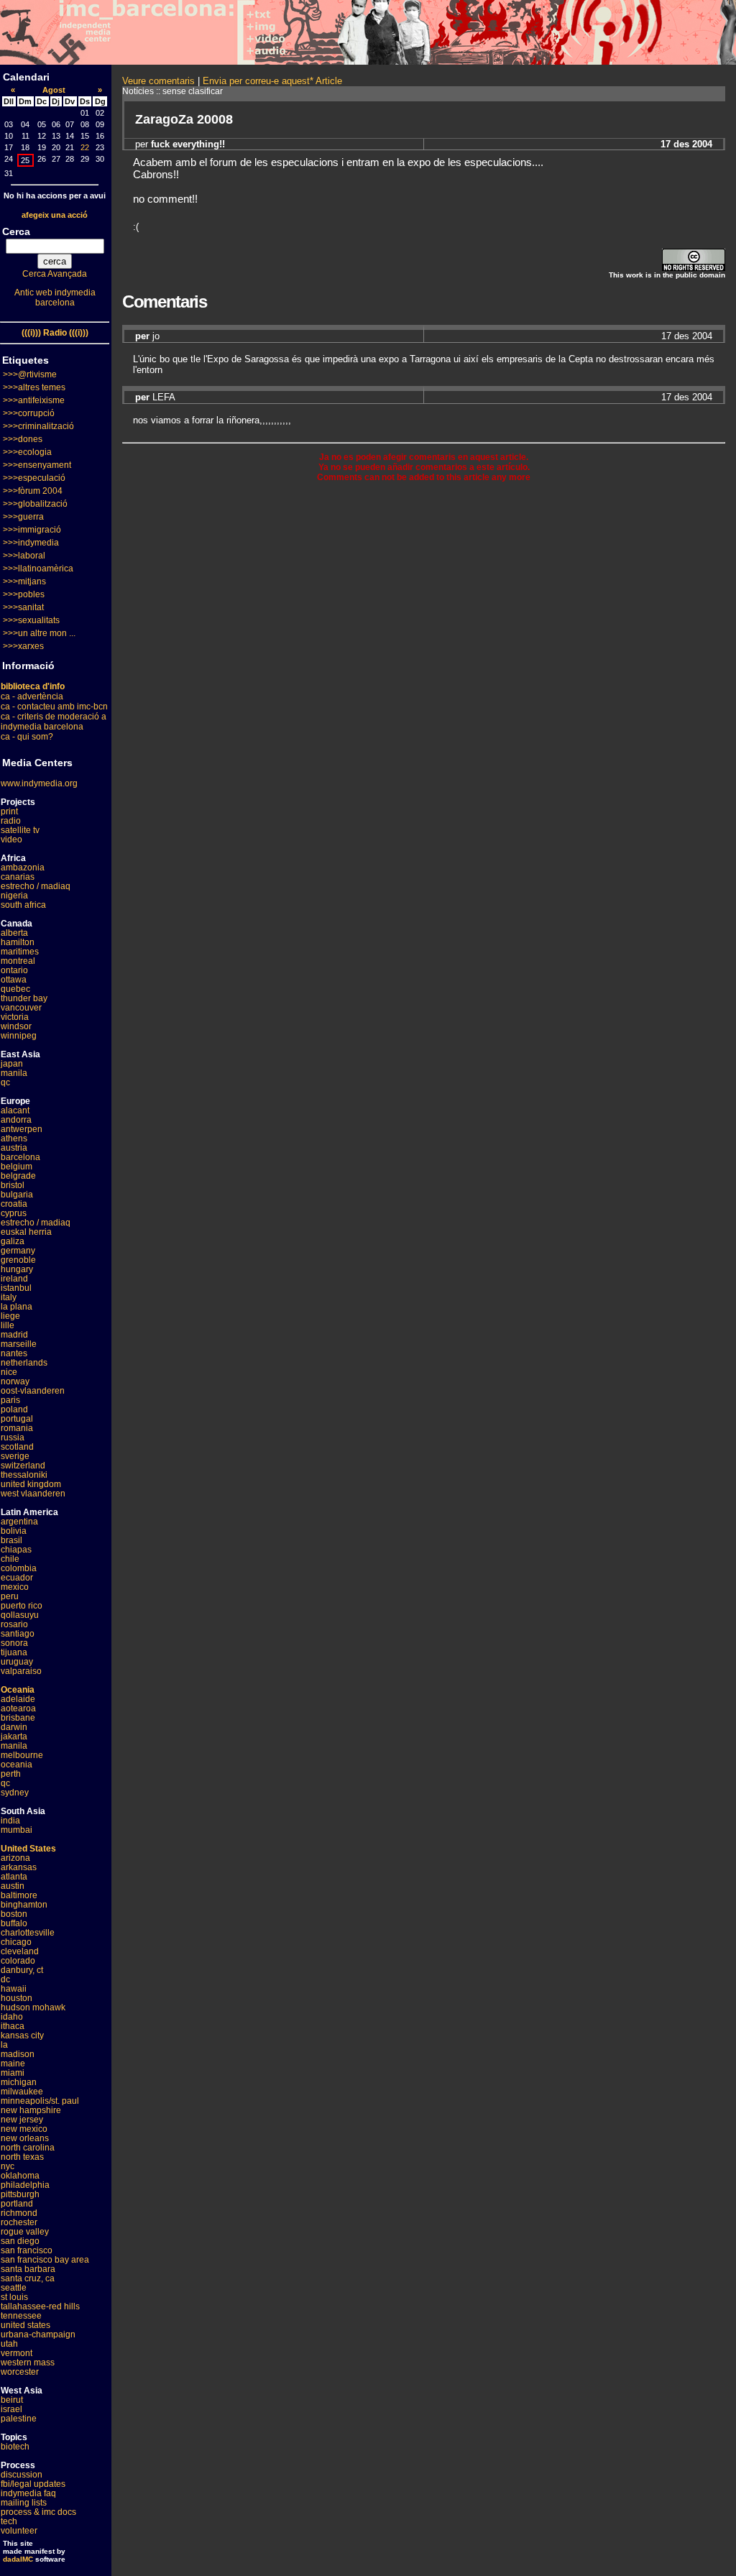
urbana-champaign (38, 2334)
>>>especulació (34, 478)
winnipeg (19, 1036)
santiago (18, 1634)
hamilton (18, 942)
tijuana (14, 1652)
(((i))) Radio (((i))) (55, 333)
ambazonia (23, 868)
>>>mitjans (24, 581)
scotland (17, 1447)
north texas (22, 2157)
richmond (19, 2213)
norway (15, 1381)
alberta (14, 933)
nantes (14, 1353)
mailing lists (24, 2503)
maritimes (20, 952)
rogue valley (25, 2232)
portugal (17, 1419)
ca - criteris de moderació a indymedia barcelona (54, 722)
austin (13, 1886)
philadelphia (25, 2185)
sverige (15, 1456)
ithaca (13, 2026)
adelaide (18, 1699)
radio (11, 821)
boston (14, 1914)
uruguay (17, 1662)
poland (14, 1409)
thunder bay (24, 998)
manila (14, 1073)
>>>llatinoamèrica (38, 569)
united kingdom (31, 1484)
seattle (14, 2288)
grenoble (18, 1260)
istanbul (16, 1288)
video (11, 839)
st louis (14, 2297)
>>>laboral (24, 556)
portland (17, 2204)
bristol (13, 1185)
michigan (19, 2082)
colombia (19, 1568)
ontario (14, 970)
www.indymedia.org (39, 783)
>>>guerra (23, 517)
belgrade (18, 1176)
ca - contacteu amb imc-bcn (54, 707)
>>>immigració (32, 530)
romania (17, 1428)
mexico (15, 1587)
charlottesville (28, 1933)
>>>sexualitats (31, 620)
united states (26, 2325)
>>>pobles (24, 594)
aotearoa (18, 1708)
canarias (18, 877)
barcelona (20, 1157)
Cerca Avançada (55, 274)
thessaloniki (24, 1475)
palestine (19, 2419)
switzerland (23, 1466)
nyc (8, 2166)
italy (9, 1297)
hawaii (14, 1989)
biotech (15, 2447)
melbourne (22, 1755)
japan (12, 1064)
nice (9, 1372)
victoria (15, 1017)
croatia (14, 1204)
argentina (19, 1522)
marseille (19, 1344)
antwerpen (22, 1129)
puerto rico (22, 1606)
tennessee (21, 2316)
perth (11, 1774)
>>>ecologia (27, 452)
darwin (14, 1727)
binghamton (24, 1905)
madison (18, 2054)
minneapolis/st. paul (40, 2101)
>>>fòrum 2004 (33, 491)
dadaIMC (18, 2559)
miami (13, 2073)
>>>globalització (35, 504)
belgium (17, 1167)
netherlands (24, 1363)
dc (5, 1979)
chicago (16, 1942)
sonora (14, 1643)
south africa (23, 905)
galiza (13, 1241)
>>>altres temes (34, 387)
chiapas (16, 1550)
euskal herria (26, 1232)
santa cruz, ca (28, 2278)
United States (28, 1849)
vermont (17, 2353)
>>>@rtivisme (30, 374)
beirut (12, 2400)
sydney (15, 1793)
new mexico (24, 2129)
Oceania (18, 1690)
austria (14, 1148)
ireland (14, 1279)
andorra (16, 1120)
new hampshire (31, 2110)
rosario (14, 1624)
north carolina (28, 2148)
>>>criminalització (38, 426)
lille (8, 1325)
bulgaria (17, 1195)
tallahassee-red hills (40, 2306)
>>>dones (23, 439)
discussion (22, 2475)
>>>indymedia (31, 543)
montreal (18, 961)
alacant (15, 1110)
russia (13, 1437)
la (4, 2045)
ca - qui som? (27, 737)
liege (10, 1316)
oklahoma (20, 2176)
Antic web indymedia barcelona (55, 298)
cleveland (20, 1951)
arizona (15, 1858)
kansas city (22, 2035)
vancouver (21, 1008)
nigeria (14, 896)
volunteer (19, 2531)
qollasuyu (20, 1615)
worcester (20, 2372)
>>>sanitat (23, 607)
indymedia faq (28, 2493)
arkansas (19, 1867)
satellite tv (20, 830)
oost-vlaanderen (33, 1391)
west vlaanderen (33, 1494)
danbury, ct (22, 1970)
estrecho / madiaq (36, 886)
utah (9, 2344)
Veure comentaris (158, 81)
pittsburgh (20, 2194)
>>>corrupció (29, 413)
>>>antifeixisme (34, 400)
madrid (14, 1335)
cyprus (14, 1213)
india (10, 1821)
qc (5, 1082)
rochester (19, 2222)
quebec (15, 989)
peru (10, 1596)
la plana (17, 1307)
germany (18, 1251)
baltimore (19, 1895)
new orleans (25, 2138)
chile (10, 1559)
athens (14, 1138)
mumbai (17, 1830)
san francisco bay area (45, 2260)
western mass (28, 2363)
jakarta (14, 1736)
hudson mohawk (33, 2007)
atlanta (14, 1877)
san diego (20, 2241)
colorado (18, 1961)
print (9, 811)
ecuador (17, 1578)
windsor (16, 1026)
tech (9, 2521)
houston (17, 1998)
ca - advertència (32, 696)
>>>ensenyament (37, 465)
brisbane (18, 1718)
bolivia (14, 1531)
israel (11, 2409)
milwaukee (22, 2092)
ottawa (14, 980)
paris (10, 1400)
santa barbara (28, 2269)
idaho (12, 2017)
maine (13, 2064)
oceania (17, 1765)
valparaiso (21, 1671)
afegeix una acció (55, 215)
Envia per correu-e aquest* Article (272, 81)
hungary (17, 1269)
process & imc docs (38, 2512)
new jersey (22, 2120)
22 (85, 147)
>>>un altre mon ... (39, 633)
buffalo (14, 1923)
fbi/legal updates (33, 2484)
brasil (11, 1540)
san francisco (27, 2250)
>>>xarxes (23, 646)
